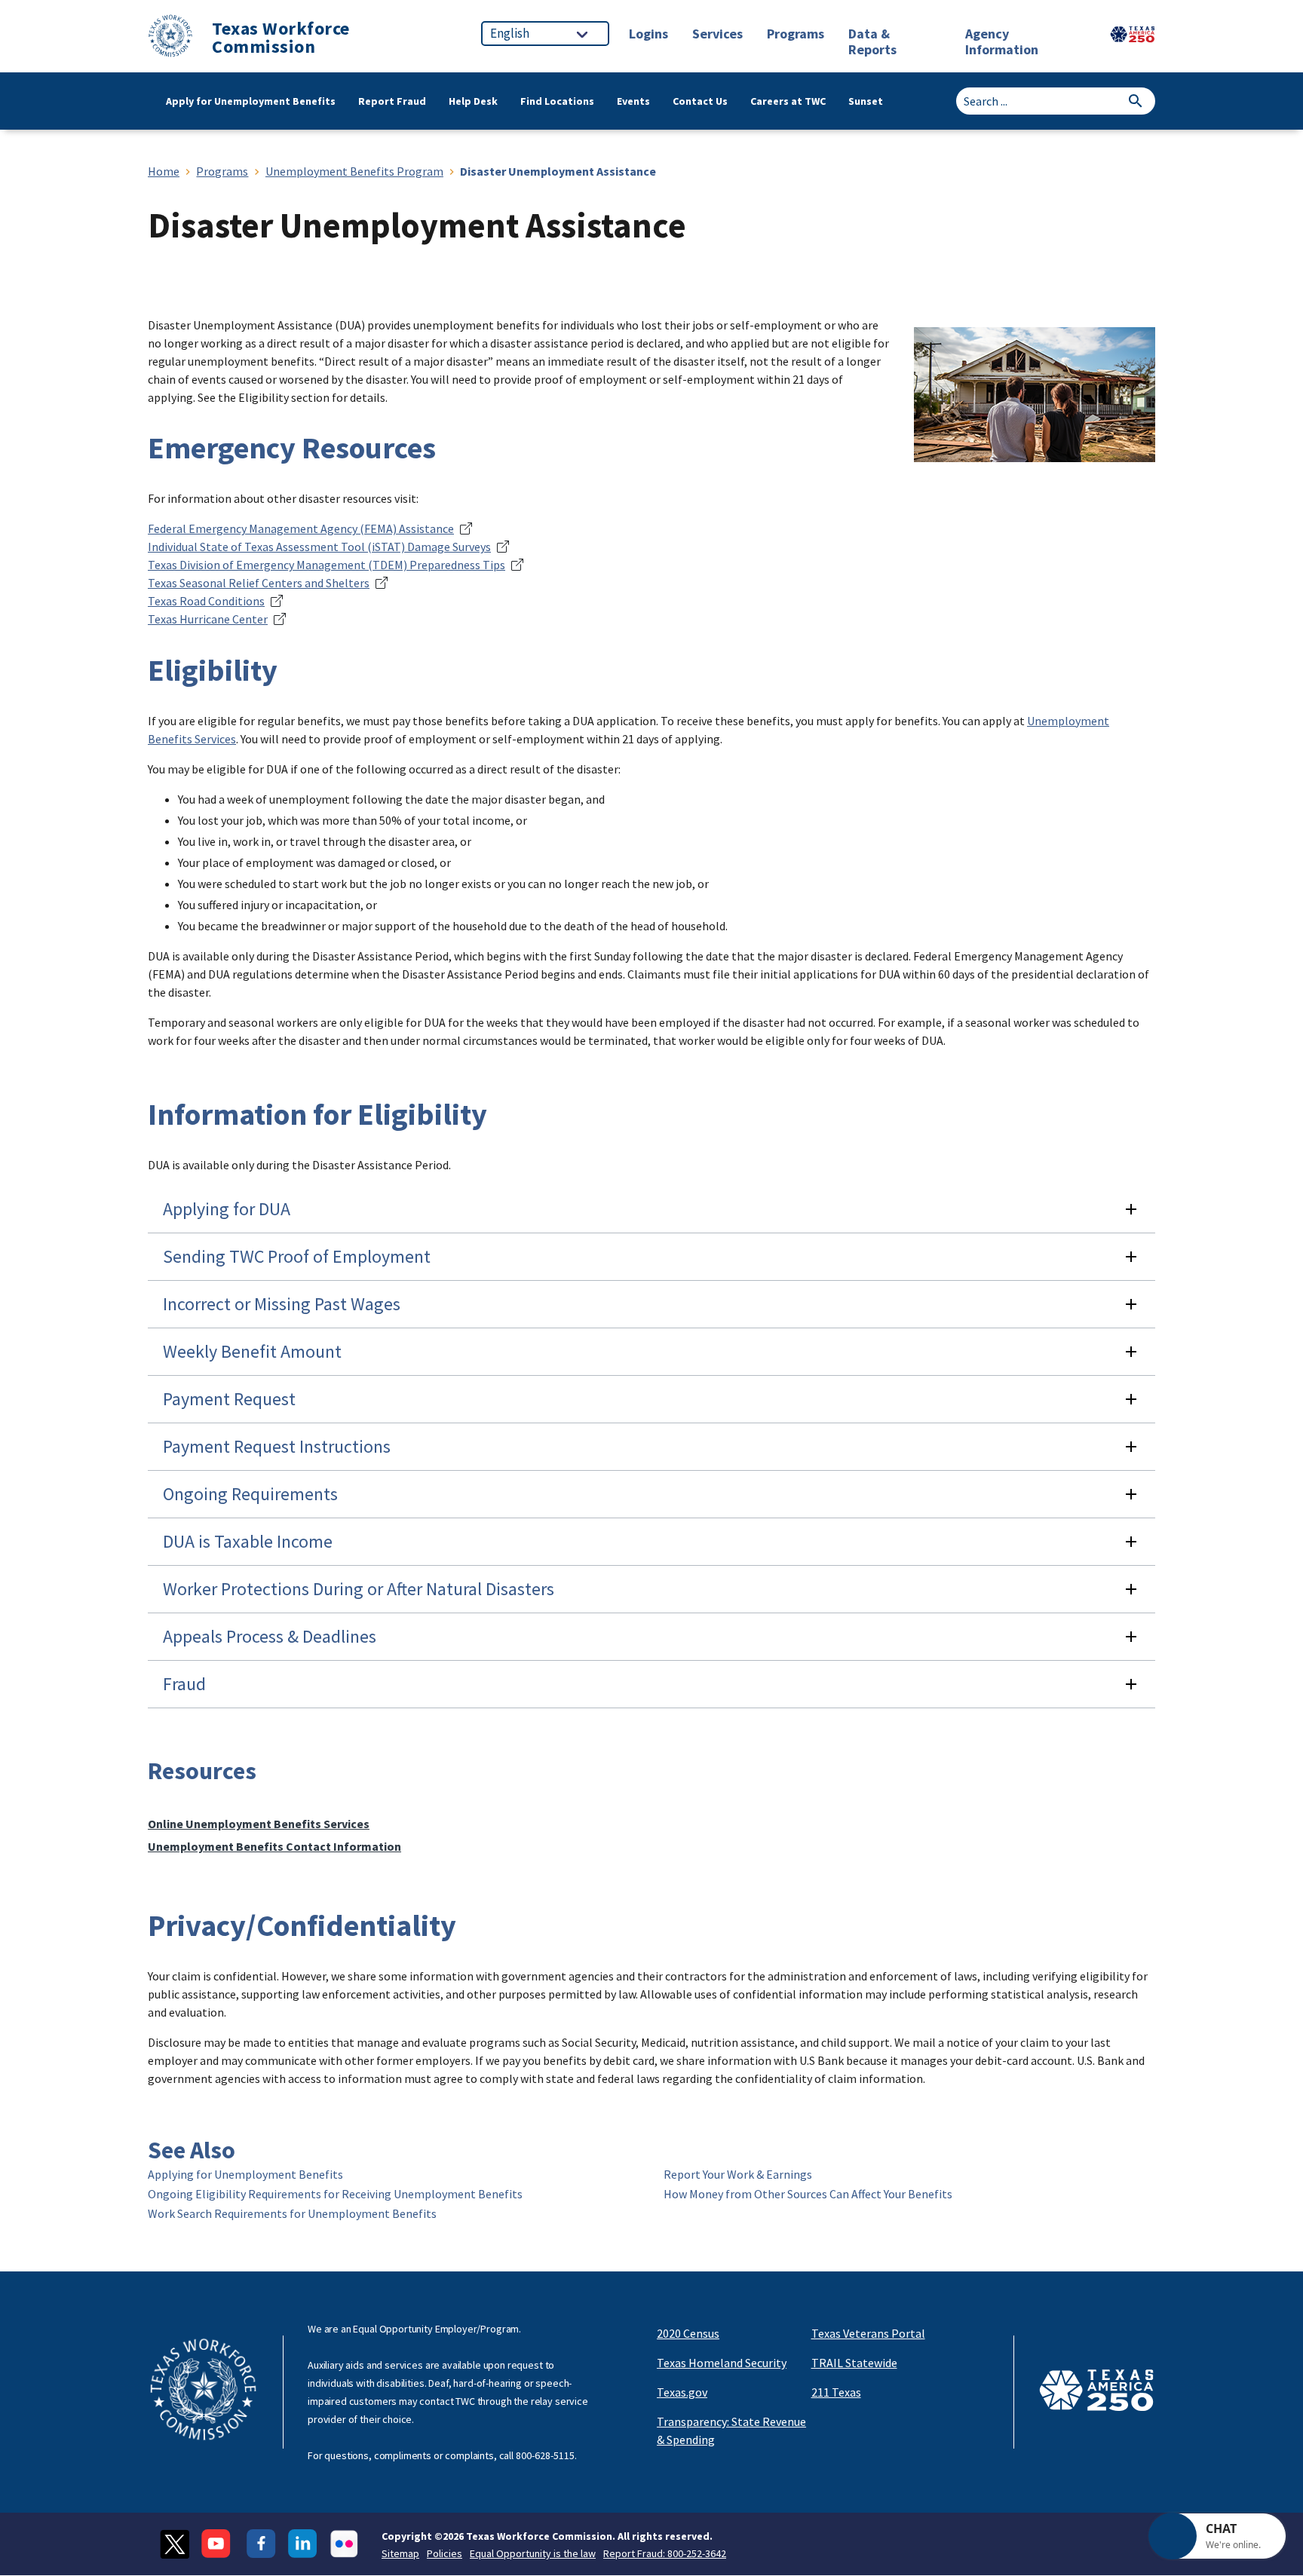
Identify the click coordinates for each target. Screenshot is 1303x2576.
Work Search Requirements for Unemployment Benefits (292, 2213)
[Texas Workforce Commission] (170, 38)
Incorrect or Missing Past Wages (282, 1304)
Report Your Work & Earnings (738, 2174)
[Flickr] (344, 2544)
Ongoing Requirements (250, 1494)
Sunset (866, 101)
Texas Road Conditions (206, 601)
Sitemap (400, 2553)
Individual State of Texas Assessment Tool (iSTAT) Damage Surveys (319, 547)
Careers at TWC (788, 101)
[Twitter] (175, 2544)
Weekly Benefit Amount (252, 1351)
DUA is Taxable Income (248, 1541)
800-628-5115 (545, 2455)
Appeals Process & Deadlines (270, 1636)
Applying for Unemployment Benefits (245, 2174)
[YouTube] (218, 2544)
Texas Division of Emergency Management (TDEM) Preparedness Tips (327, 565)
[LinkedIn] (303, 2544)
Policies (445, 2553)
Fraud (184, 1684)
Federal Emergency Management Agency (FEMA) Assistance (301, 528)
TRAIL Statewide (854, 2363)
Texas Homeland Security (722, 2363)
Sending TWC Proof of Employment (297, 1256)
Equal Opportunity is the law (533, 2553)
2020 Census (688, 2333)
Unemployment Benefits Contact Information (274, 1846)
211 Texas (836, 2392)
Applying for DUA (227, 1209)
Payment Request (229, 1399)
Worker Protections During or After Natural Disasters (359, 1589)
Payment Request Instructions (277, 1446)
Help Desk (473, 101)
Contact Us (700, 101)
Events (633, 101)
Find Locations (557, 101)
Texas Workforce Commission (281, 38)
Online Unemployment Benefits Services (259, 1824)
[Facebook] (261, 2544)
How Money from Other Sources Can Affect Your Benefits (808, 2194)
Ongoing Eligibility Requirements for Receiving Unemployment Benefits (335, 2194)
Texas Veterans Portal (868, 2333)
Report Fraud (392, 101)
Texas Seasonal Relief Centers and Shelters (259, 583)
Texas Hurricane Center (208, 619)
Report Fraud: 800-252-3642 (665, 2553)
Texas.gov (682, 2392)
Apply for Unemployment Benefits (251, 101)
